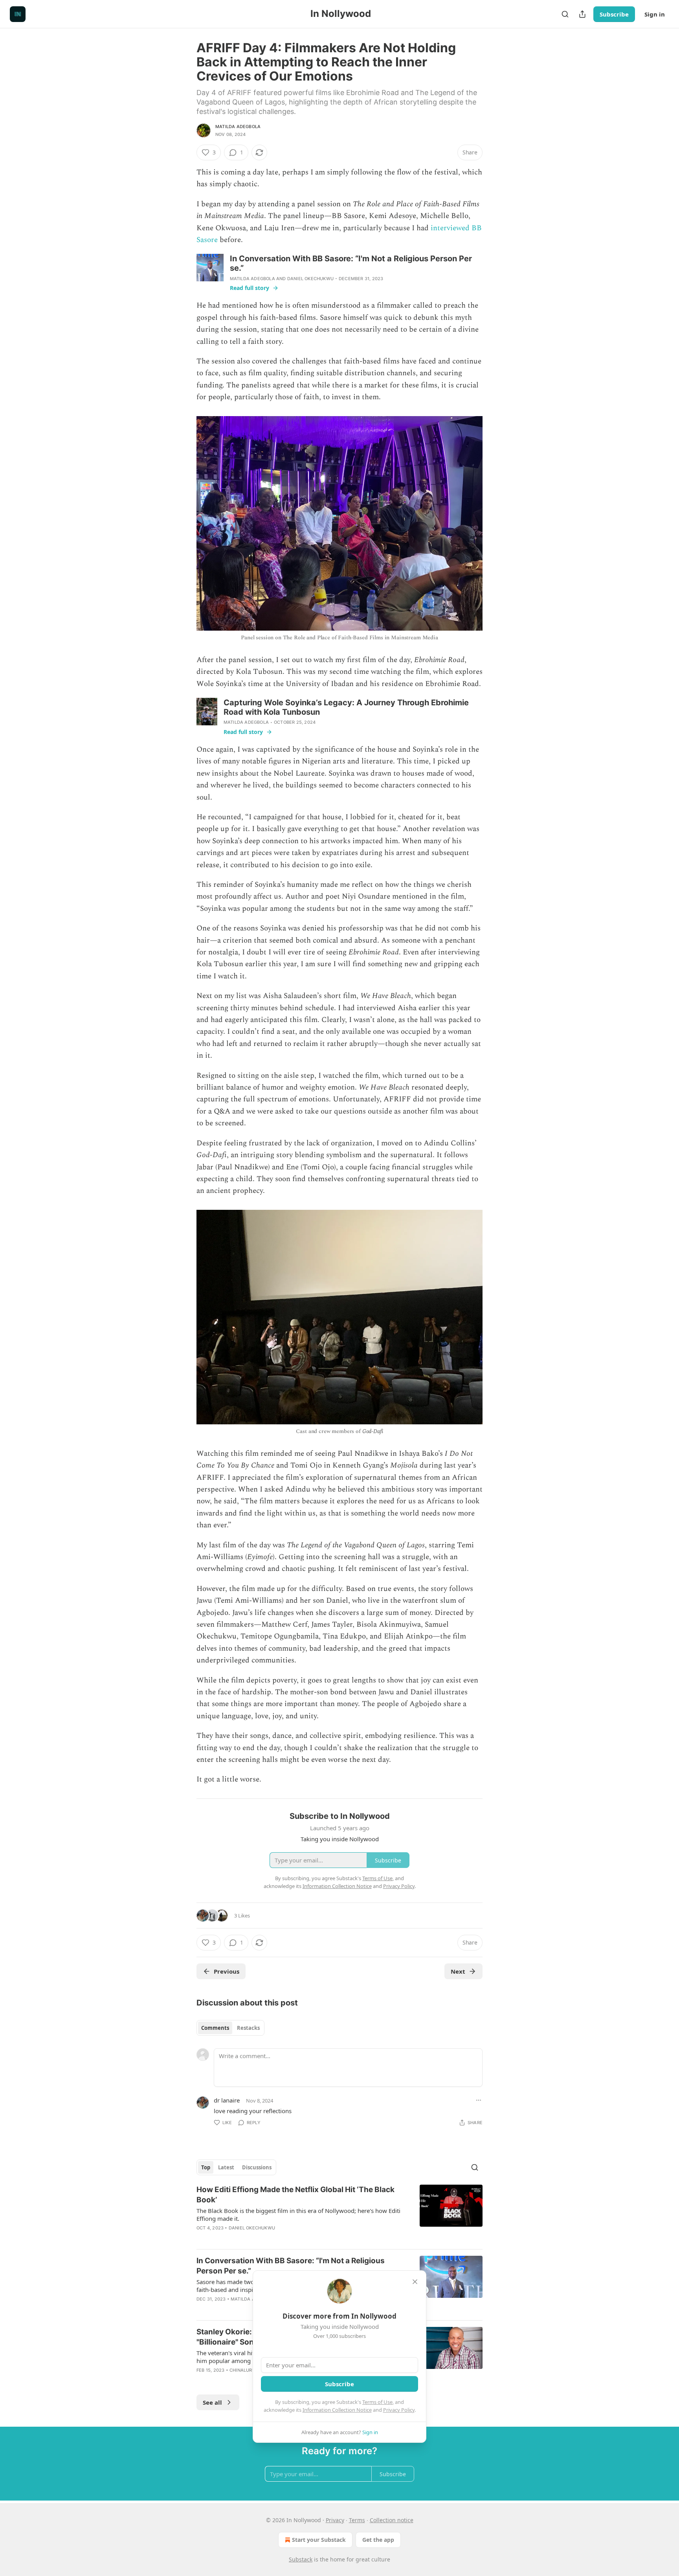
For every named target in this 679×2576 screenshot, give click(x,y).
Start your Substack (319, 2540)
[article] (339, 2214)
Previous (227, 1971)
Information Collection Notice (337, 2410)
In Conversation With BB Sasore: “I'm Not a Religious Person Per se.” (291, 2266)
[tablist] (230, 2028)
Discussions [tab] (257, 2167)
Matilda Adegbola (238, 127)
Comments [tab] (215, 2028)
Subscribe (614, 14)
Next (458, 1971)
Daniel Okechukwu (310, 279)
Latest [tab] (226, 2167)
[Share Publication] (582, 14)
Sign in (655, 14)
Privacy (335, 2520)
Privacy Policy (399, 2410)
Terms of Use (377, 2402)
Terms (357, 2520)
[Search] (565, 14)
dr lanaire (227, 2100)
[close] (415, 2282)
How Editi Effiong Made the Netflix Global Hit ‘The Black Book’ (295, 2195)
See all (212, 2402)
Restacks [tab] (248, 2028)
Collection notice (392, 2520)
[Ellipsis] (479, 2100)
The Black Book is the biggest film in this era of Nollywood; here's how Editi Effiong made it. (298, 2215)
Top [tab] (206, 2167)
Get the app (378, 2540)
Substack (301, 2559)
